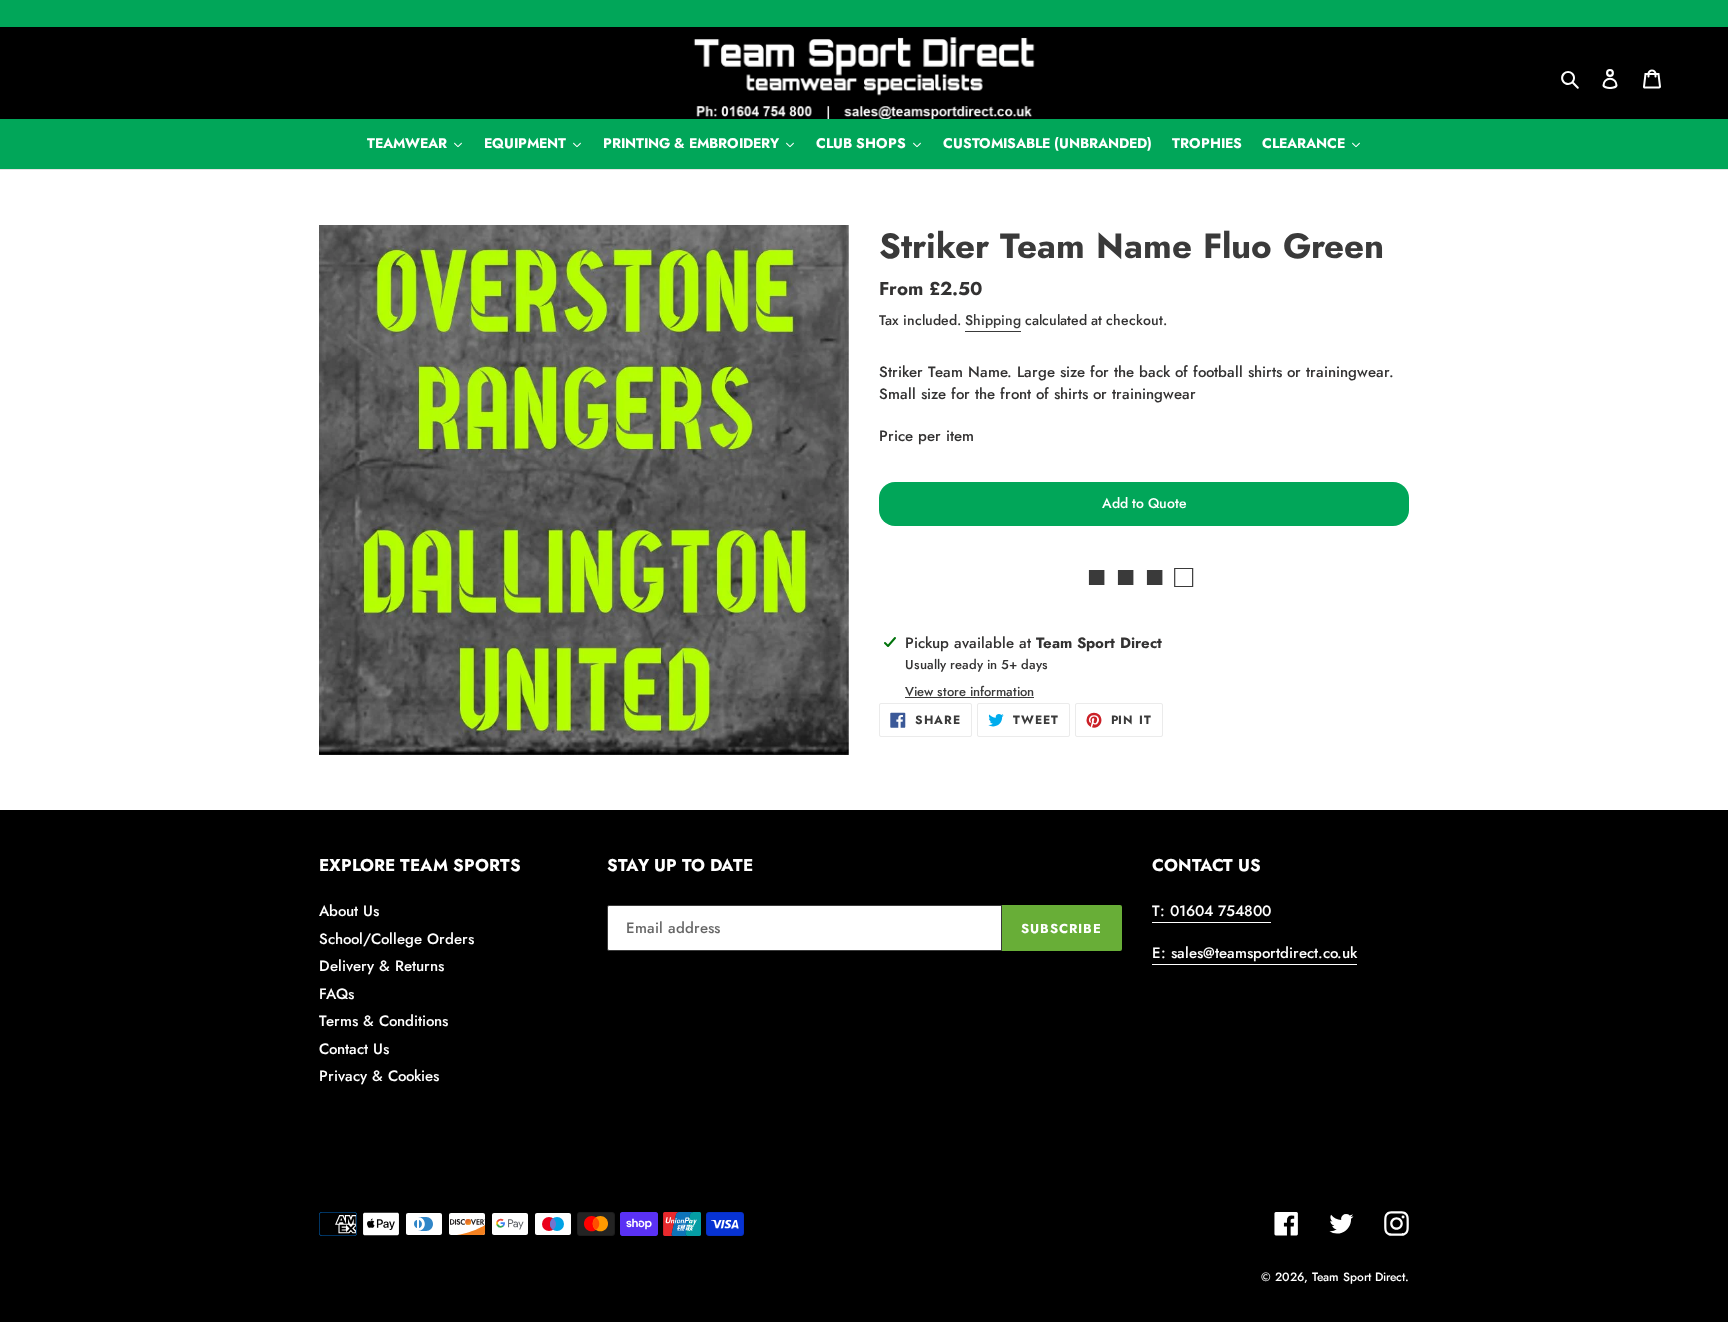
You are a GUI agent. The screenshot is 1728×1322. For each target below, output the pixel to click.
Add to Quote (1144, 503)
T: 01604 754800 (1211, 911)
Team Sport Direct (1358, 1277)
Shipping (993, 320)
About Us (349, 911)
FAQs (336, 994)
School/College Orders (396, 939)
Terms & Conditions (383, 1021)
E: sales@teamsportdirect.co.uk (1254, 953)
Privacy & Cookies (379, 1076)
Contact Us (354, 1049)
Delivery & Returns (381, 966)
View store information (969, 691)
